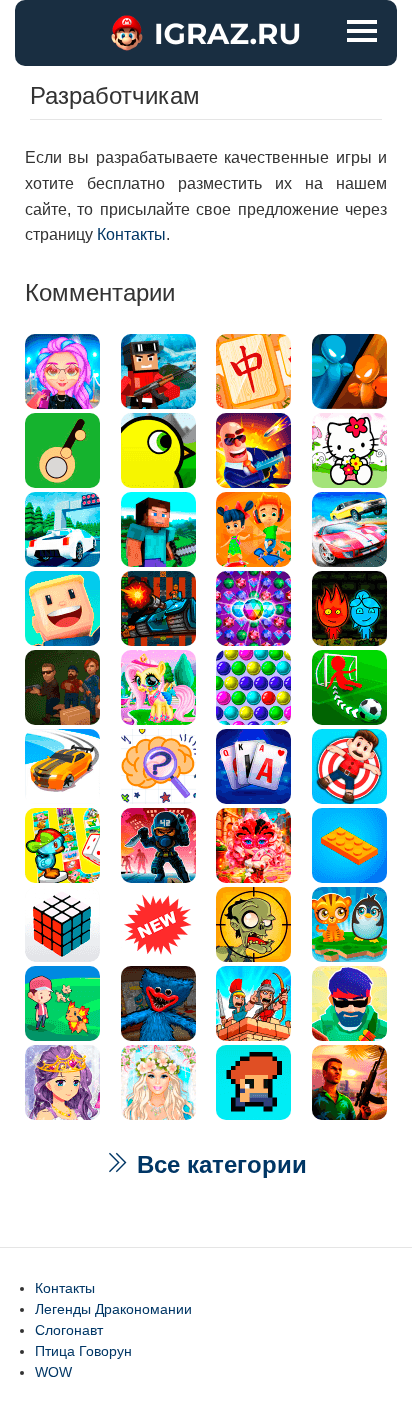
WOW (53, 1372)
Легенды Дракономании (113, 1309)
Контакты (131, 234)
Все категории (218, 1164)
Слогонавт (69, 1330)
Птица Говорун (83, 1351)
